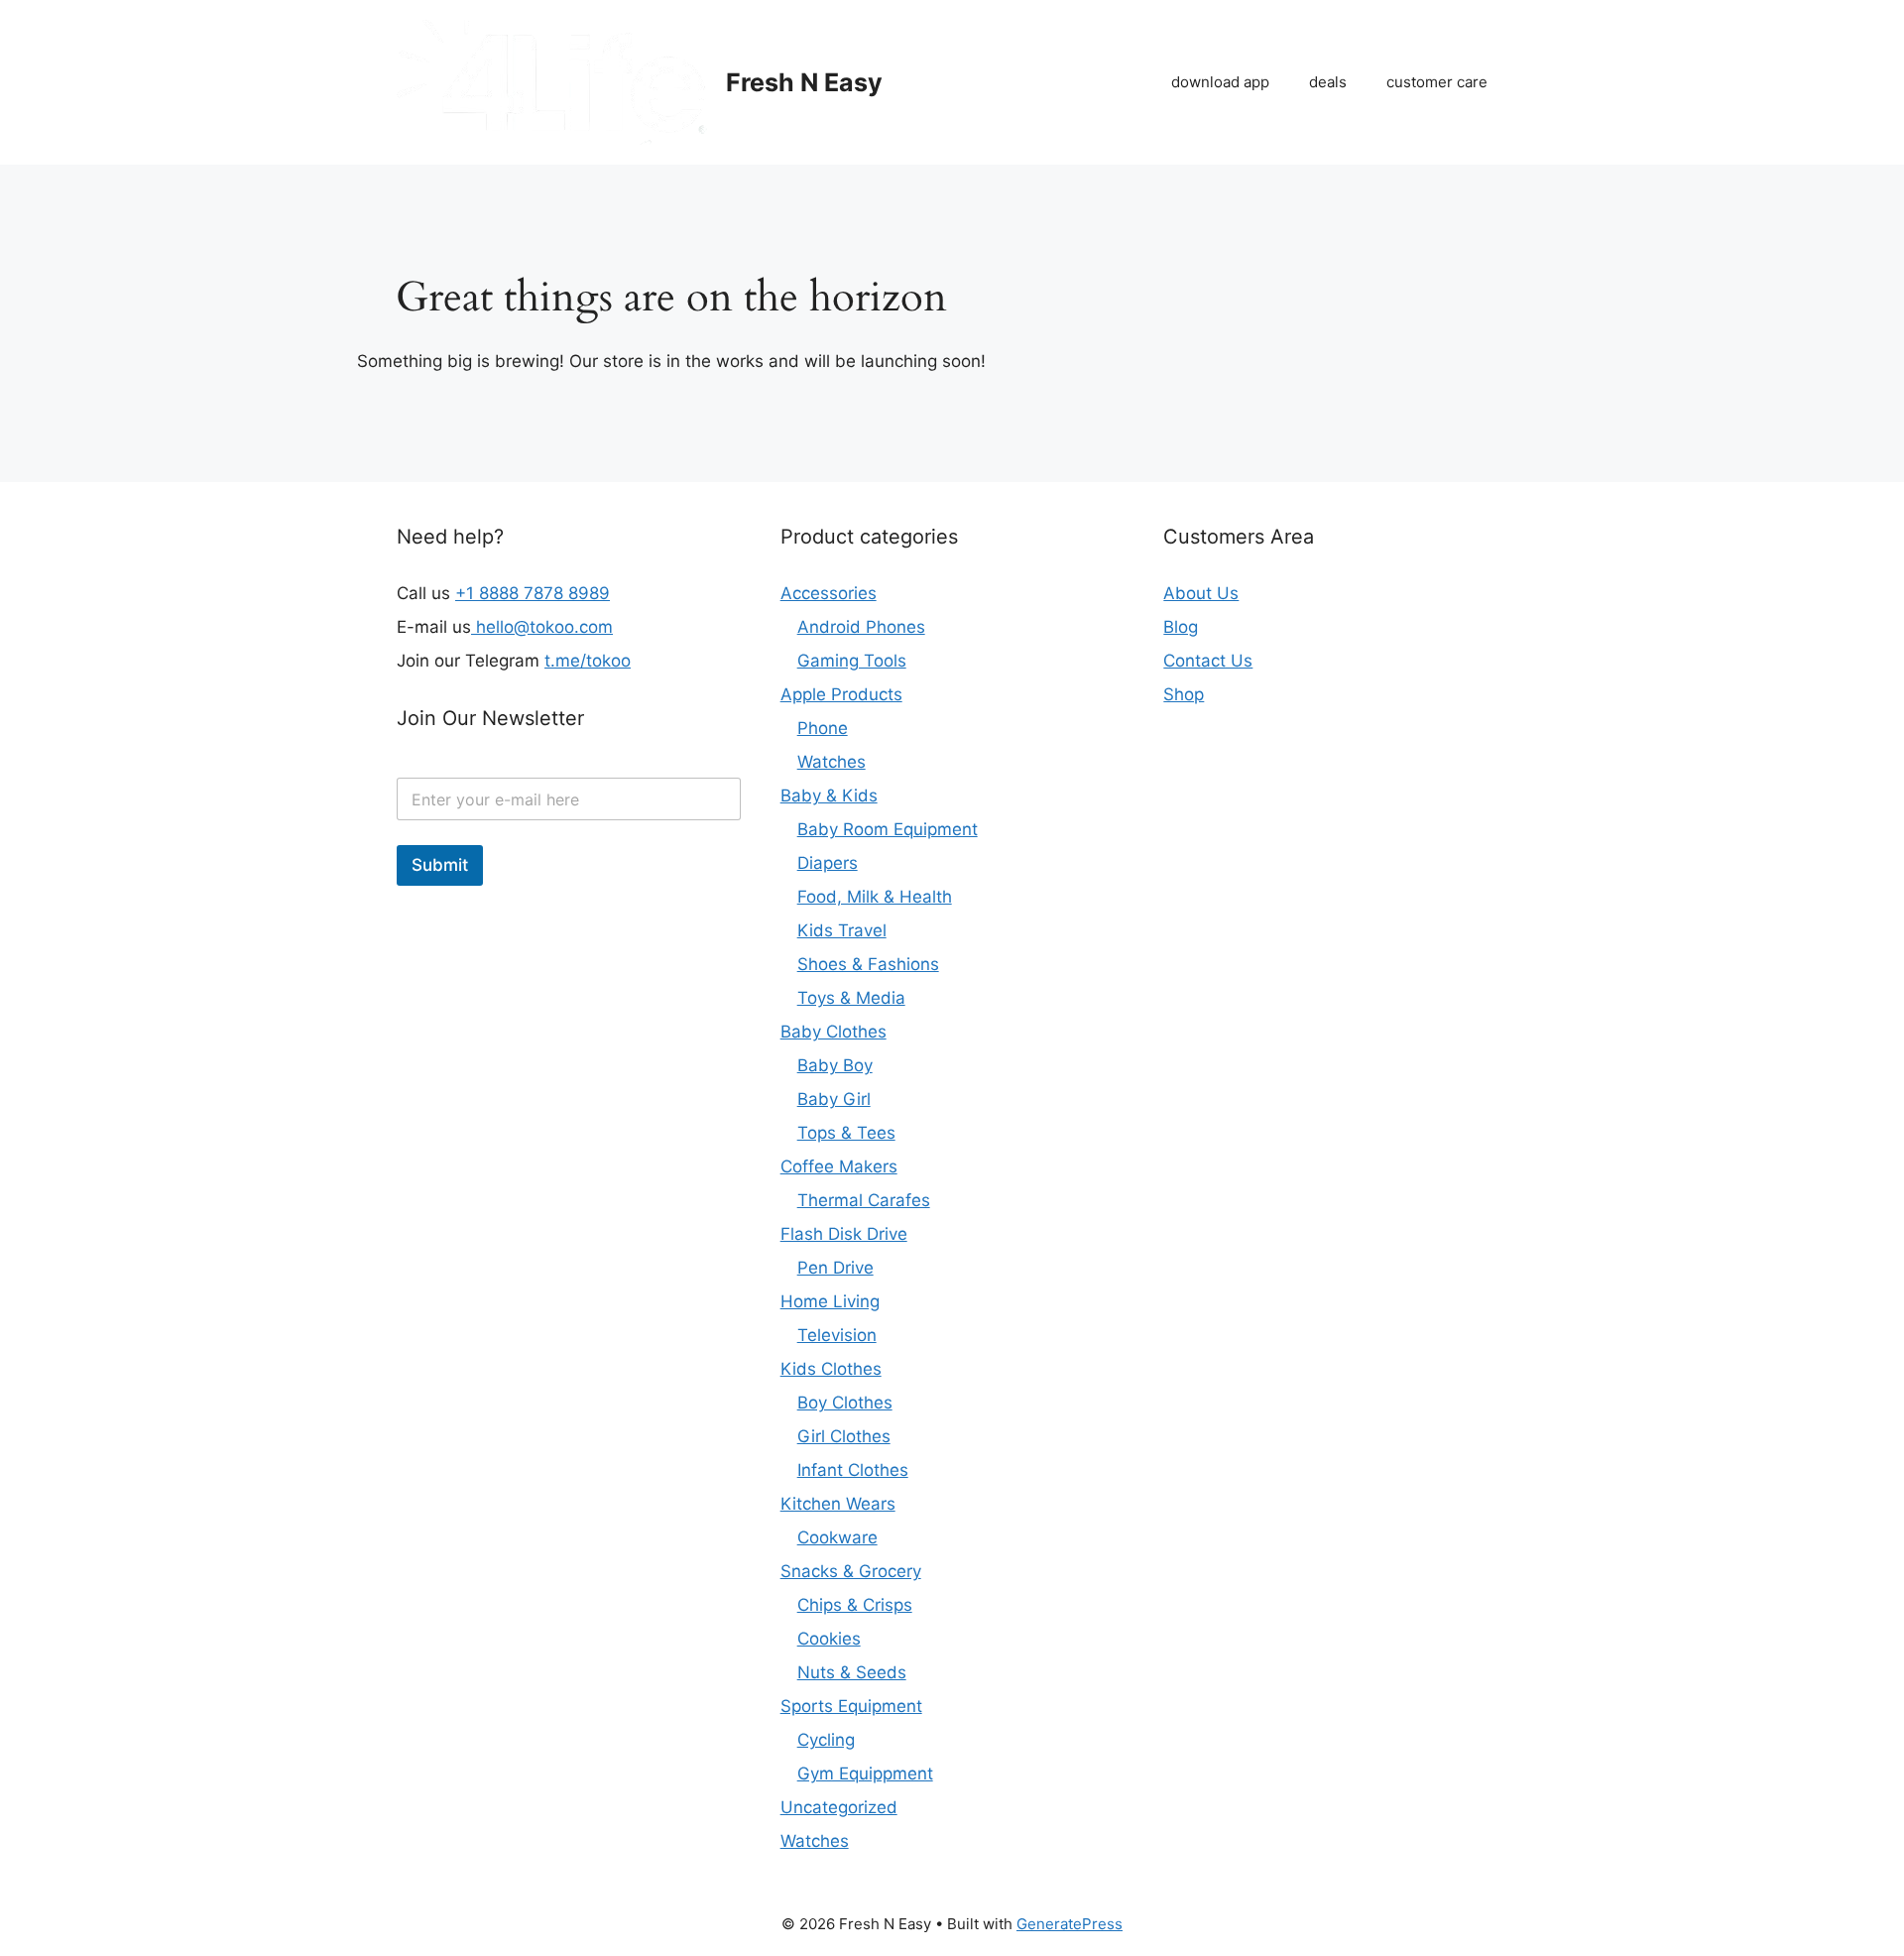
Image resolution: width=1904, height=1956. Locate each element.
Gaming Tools (852, 661)
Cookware (837, 1537)
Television (837, 1335)
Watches (832, 762)
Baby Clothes (833, 1032)
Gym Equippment (865, 1773)
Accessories (829, 593)
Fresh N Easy (804, 82)
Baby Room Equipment (888, 829)
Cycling (826, 1740)
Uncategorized (839, 1807)
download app (1220, 82)
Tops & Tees (846, 1133)
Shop (1184, 694)
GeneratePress (1070, 1924)
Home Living (830, 1301)
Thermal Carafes (864, 1200)
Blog (1181, 627)
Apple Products (841, 694)
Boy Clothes (845, 1403)
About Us (1201, 593)
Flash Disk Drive (844, 1234)
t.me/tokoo (588, 661)
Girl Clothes (844, 1436)
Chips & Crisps (855, 1605)
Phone (823, 728)
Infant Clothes (853, 1470)
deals (1328, 82)
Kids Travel (842, 930)
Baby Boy (835, 1065)
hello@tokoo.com (542, 627)
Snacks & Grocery (851, 1571)
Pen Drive (835, 1268)
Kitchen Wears (838, 1504)
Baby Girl (834, 1099)
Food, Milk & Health (875, 897)
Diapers (828, 863)
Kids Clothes (831, 1369)
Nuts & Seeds (852, 1672)
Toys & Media (851, 998)
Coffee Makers (839, 1166)
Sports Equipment (851, 1706)
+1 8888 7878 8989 (533, 593)
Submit (440, 865)
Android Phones (861, 627)
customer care (1437, 82)
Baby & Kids (829, 795)
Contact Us (1208, 661)
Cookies (829, 1639)
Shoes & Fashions (868, 964)
